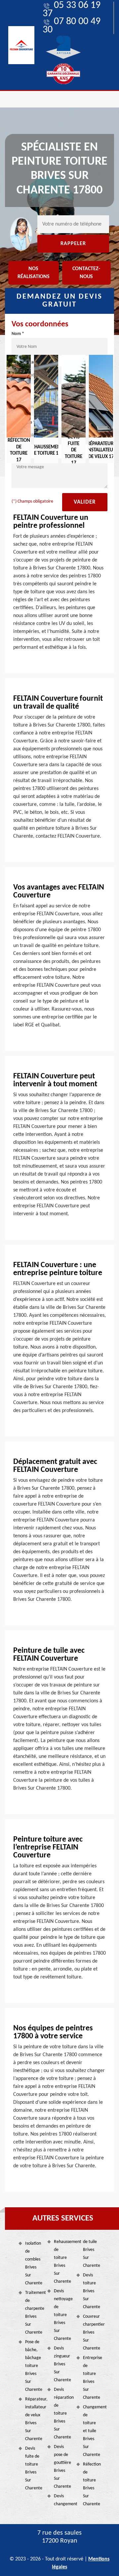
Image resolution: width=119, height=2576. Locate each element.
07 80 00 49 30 (72, 26)
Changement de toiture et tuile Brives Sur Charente (92, 2431)
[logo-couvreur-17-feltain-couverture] (21, 45)
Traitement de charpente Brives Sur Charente (34, 2313)
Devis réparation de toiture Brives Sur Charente (63, 2413)
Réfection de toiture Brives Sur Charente (92, 2484)
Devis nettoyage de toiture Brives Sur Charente (63, 2315)
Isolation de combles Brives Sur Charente (34, 2263)
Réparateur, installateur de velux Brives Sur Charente (34, 2419)
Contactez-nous (86, 273)
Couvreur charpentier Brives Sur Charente (92, 2332)
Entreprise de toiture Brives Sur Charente (92, 2378)
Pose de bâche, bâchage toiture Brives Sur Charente (34, 2366)
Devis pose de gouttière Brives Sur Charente (62, 2467)
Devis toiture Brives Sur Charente (92, 2291)
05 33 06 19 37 (72, 10)
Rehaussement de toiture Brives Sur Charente (63, 2262)
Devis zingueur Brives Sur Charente (62, 2364)
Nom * (18, 334)
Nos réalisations (34, 273)
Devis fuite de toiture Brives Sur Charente (34, 2468)
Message (20, 454)
